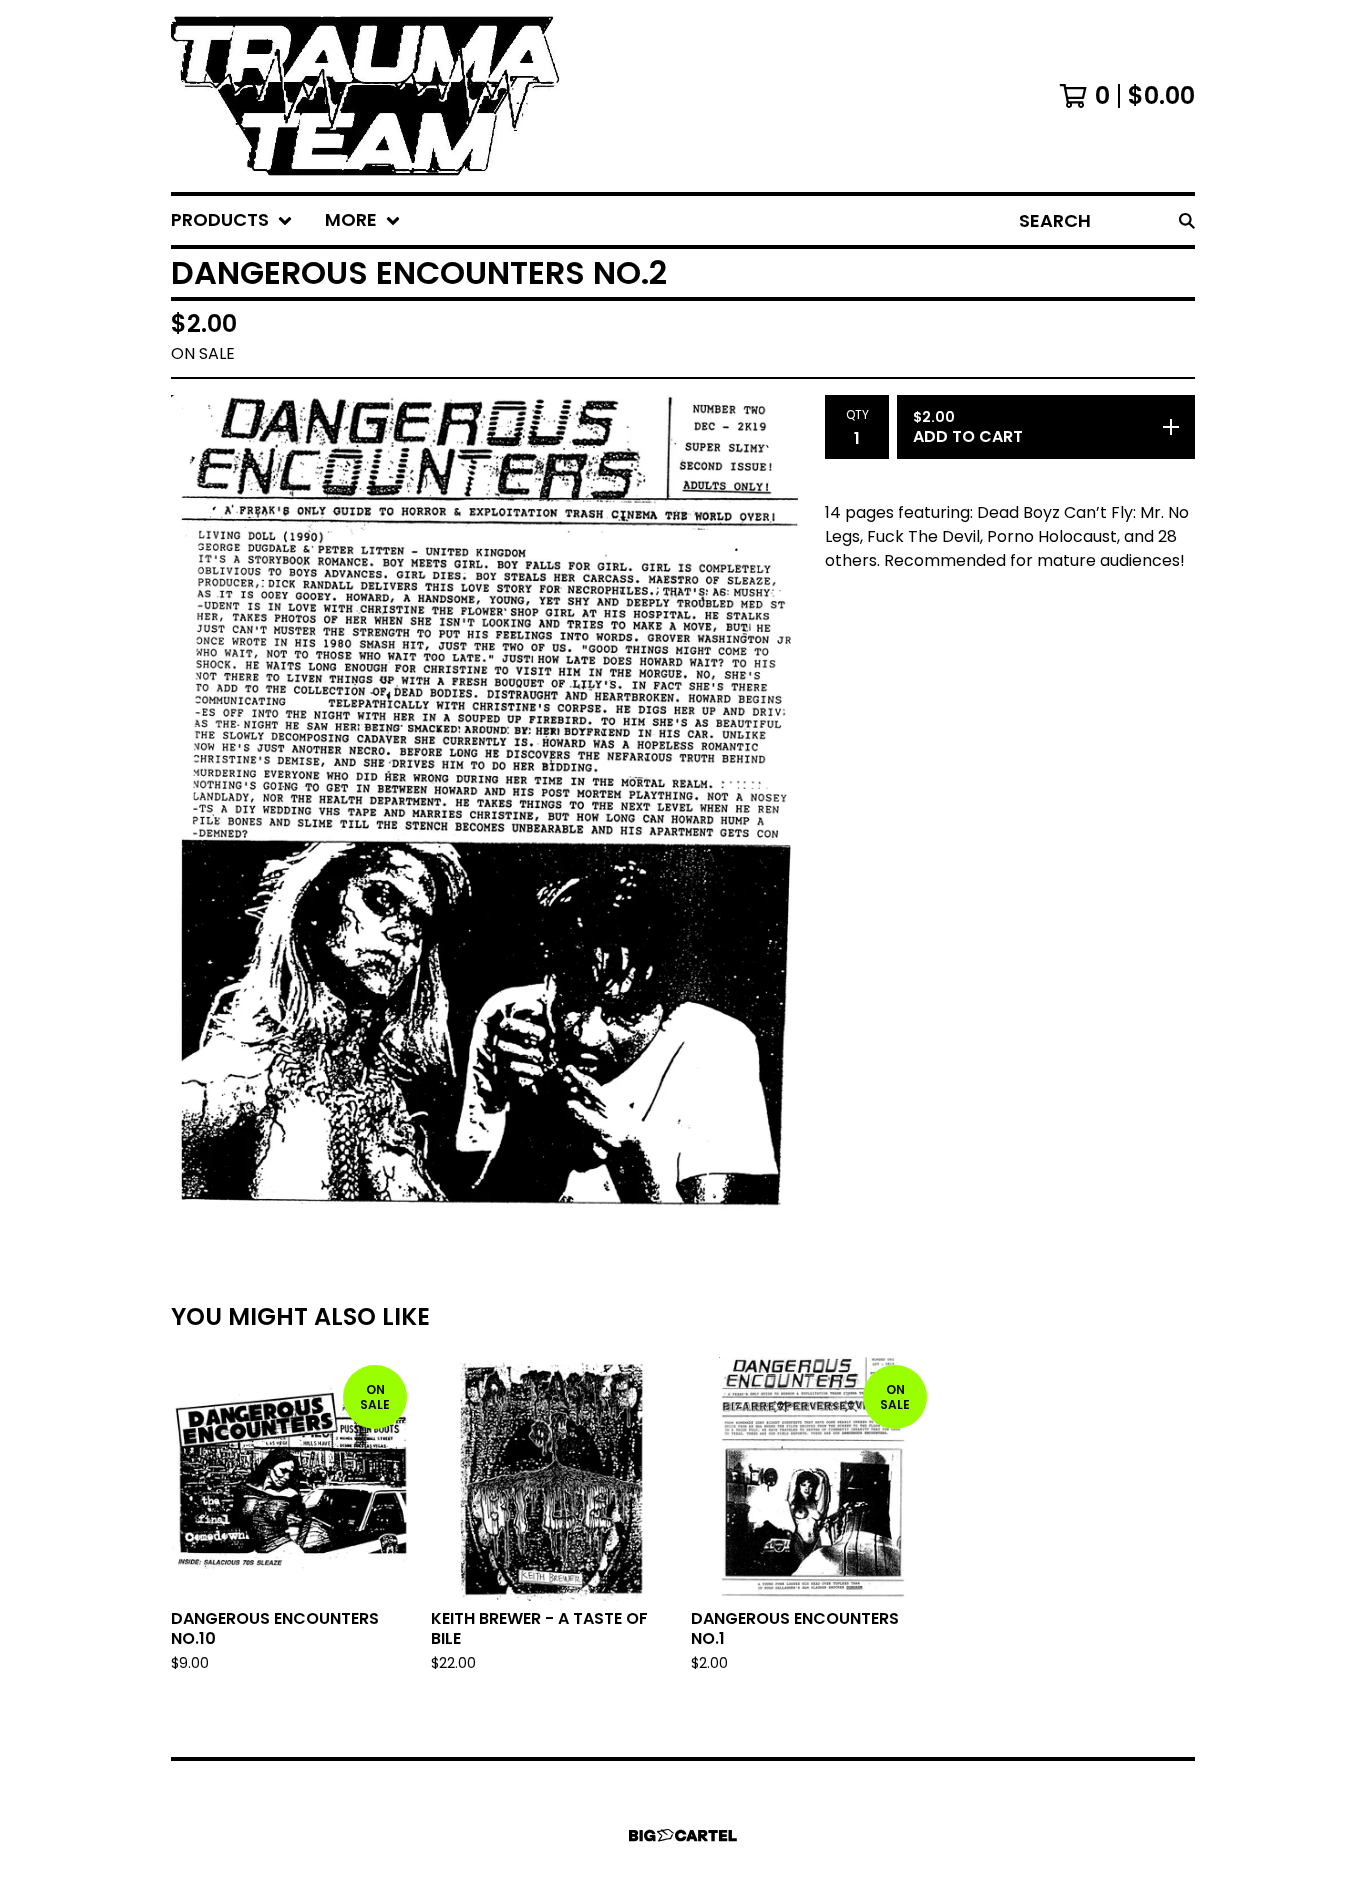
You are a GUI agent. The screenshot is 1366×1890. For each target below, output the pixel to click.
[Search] (1187, 220)
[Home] (366, 96)
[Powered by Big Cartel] (683, 1835)
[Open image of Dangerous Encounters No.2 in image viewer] (490, 807)
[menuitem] (232, 220)
